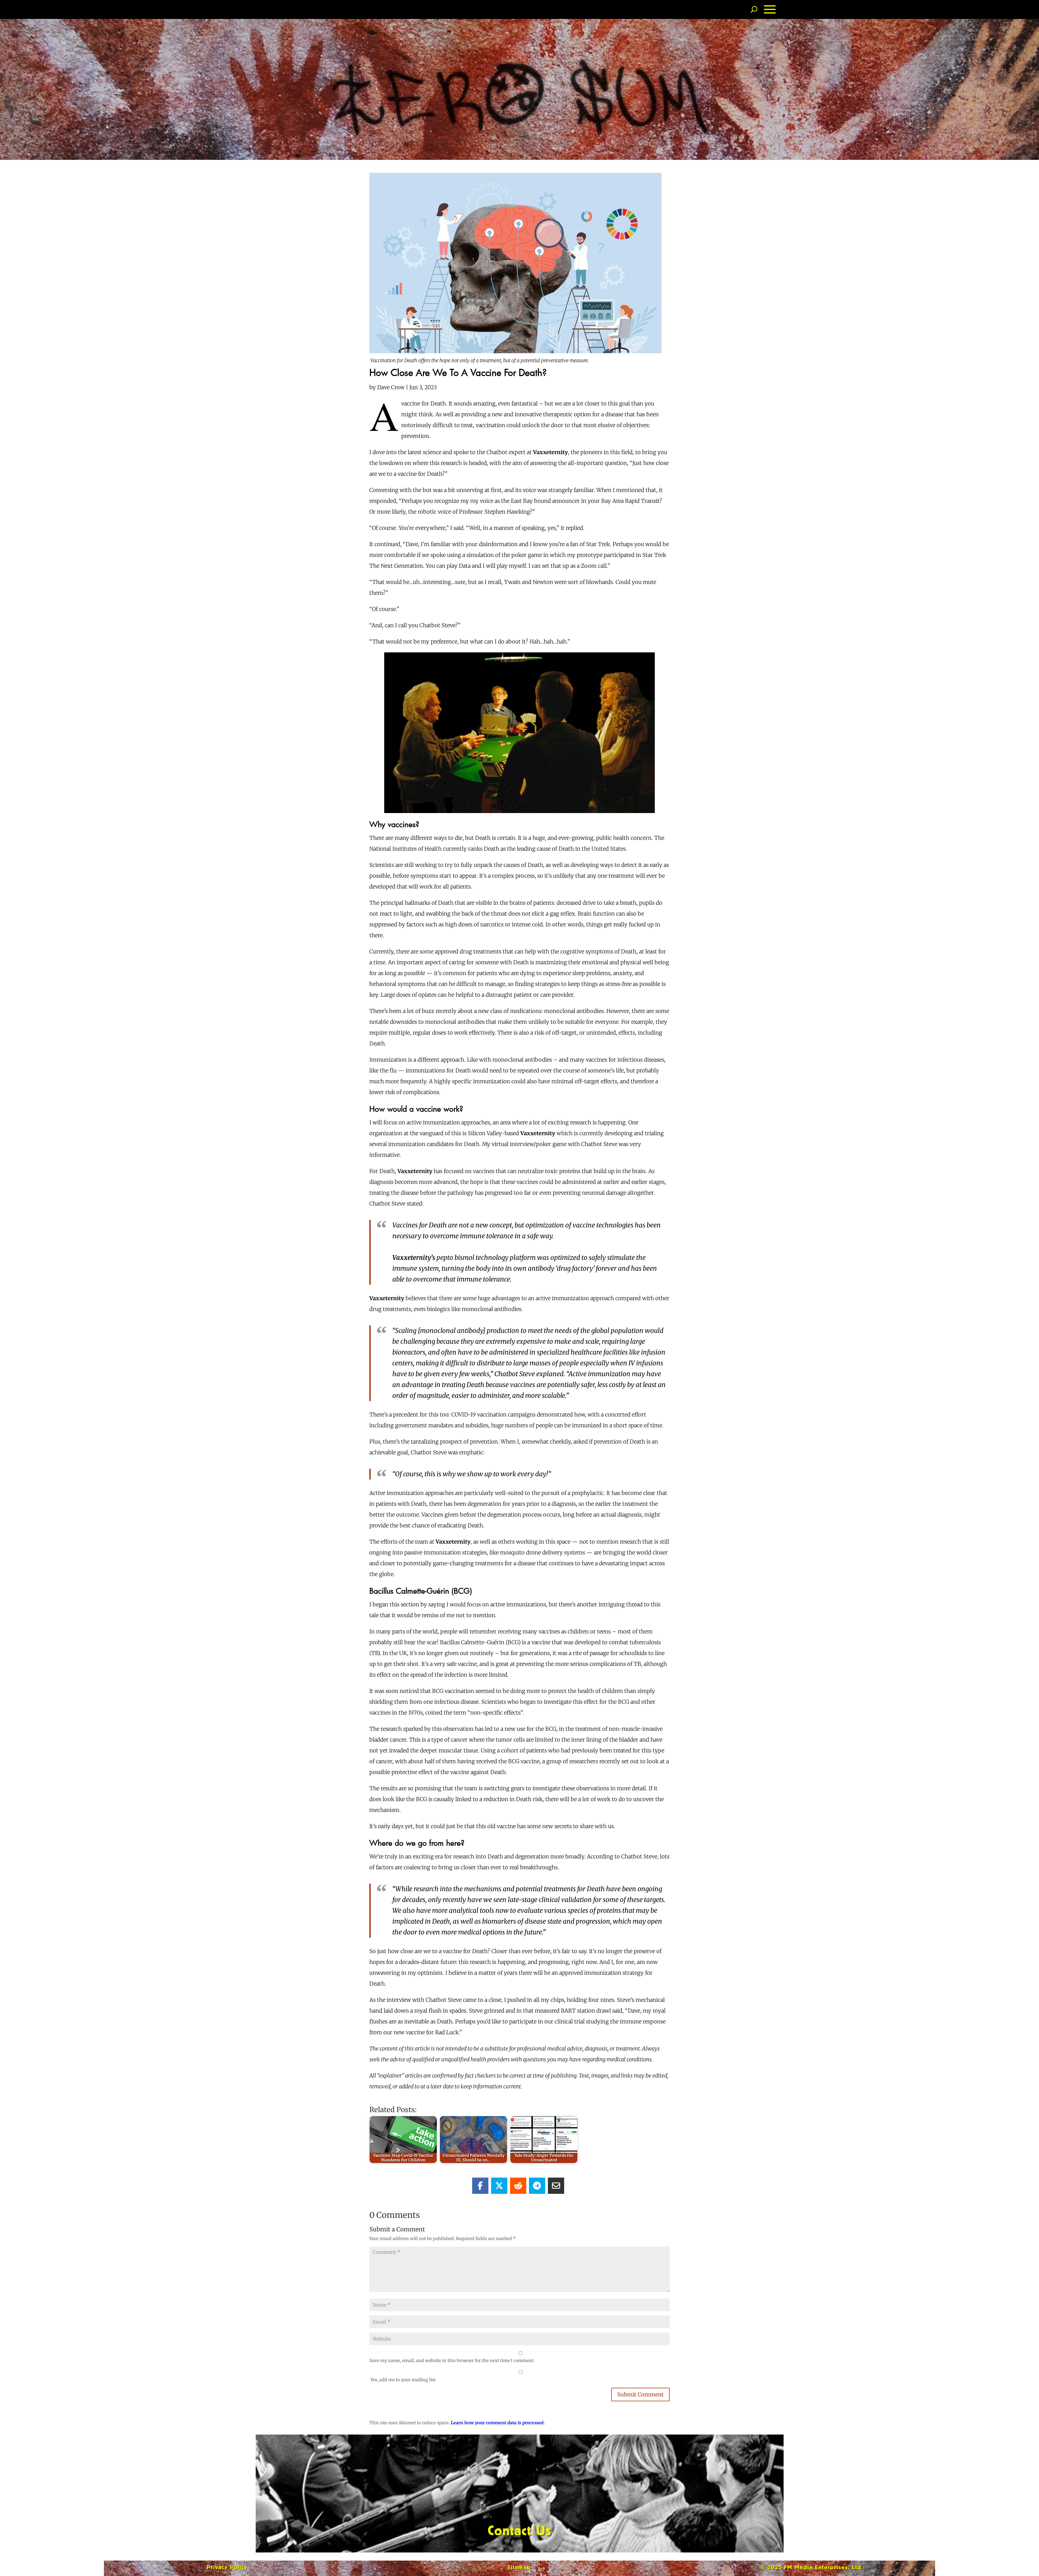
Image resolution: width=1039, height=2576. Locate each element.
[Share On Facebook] (480, 2186)
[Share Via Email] (556, 2186)
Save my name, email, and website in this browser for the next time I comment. (452, 2360)
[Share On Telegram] (537, 2186)
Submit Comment (640, 2394)
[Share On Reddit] (518, 2186)
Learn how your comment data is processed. (498, 2423)
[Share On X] (499, 2186)
